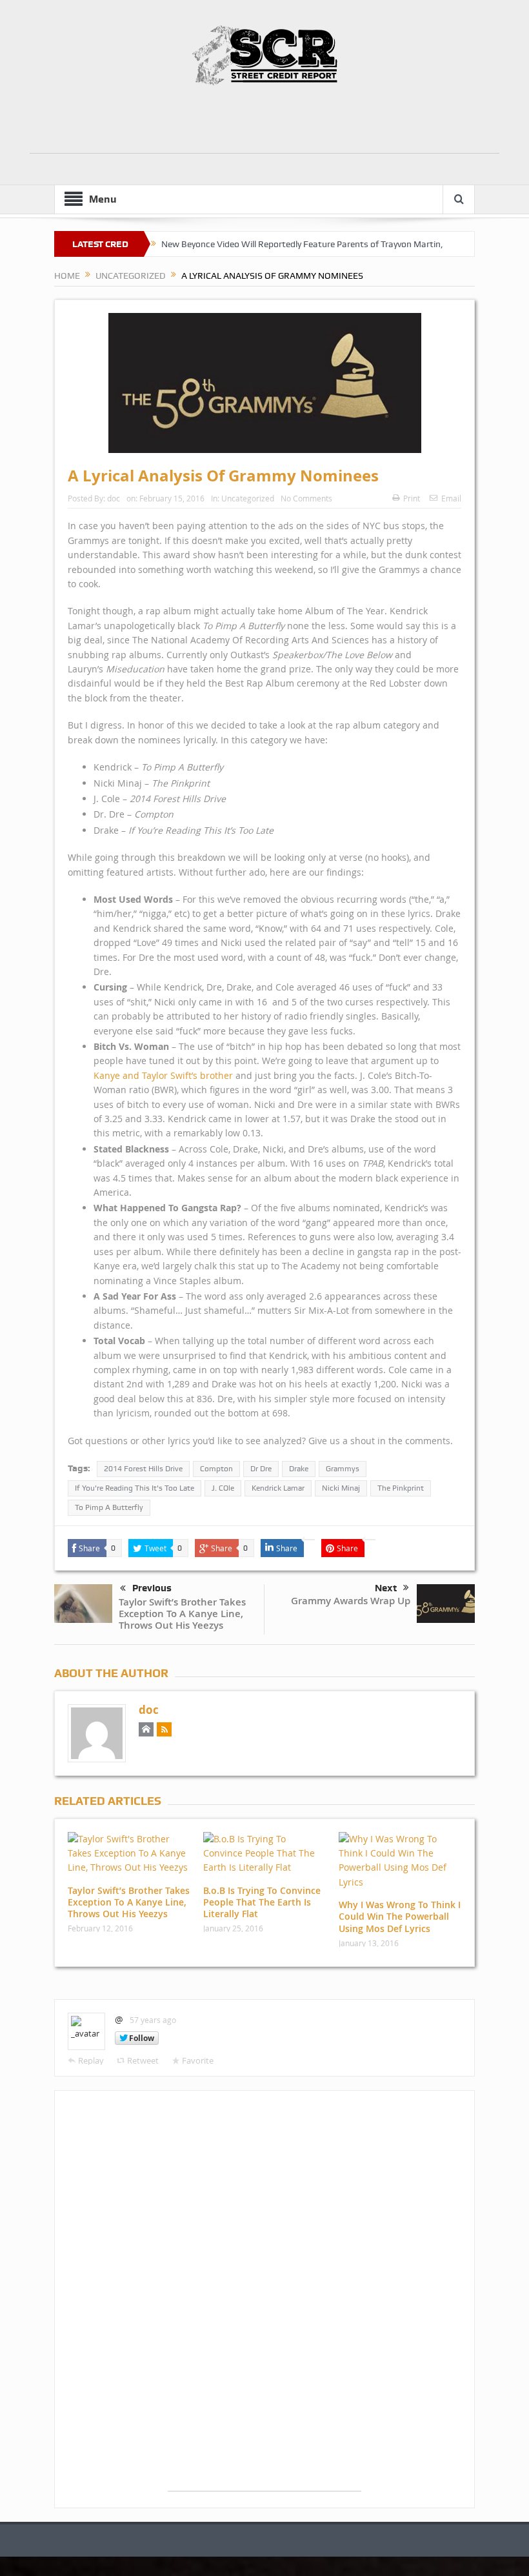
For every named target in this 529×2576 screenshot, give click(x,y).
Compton (216, 1469)
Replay (91, 2060)
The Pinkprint (401, 1488)
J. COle (223, 1488)
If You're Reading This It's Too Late (135, 1488)
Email (451, 498)
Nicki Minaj (341, 1488)
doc (114, 498)
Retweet (143, 2060)
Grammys (343, 1469)
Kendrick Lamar (278, 1488)
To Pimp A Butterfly (109, 1507)
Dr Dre (261, 1469)
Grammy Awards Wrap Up (351, 1601)
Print (412, 498)
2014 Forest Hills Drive (143, 1469)
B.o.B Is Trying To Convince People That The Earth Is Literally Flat (262, 1902)
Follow (142, 2038)
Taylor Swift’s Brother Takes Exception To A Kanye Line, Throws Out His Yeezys (182, 1614)
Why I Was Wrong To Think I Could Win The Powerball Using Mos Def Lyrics (400, 1916)
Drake (299, 1469)
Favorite (198, 2060)
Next (386, 1588)
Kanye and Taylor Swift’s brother (163, 1075)
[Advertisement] (264, 124)
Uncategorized (248, 498)
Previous (152, 1588)
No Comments (306, 498)
